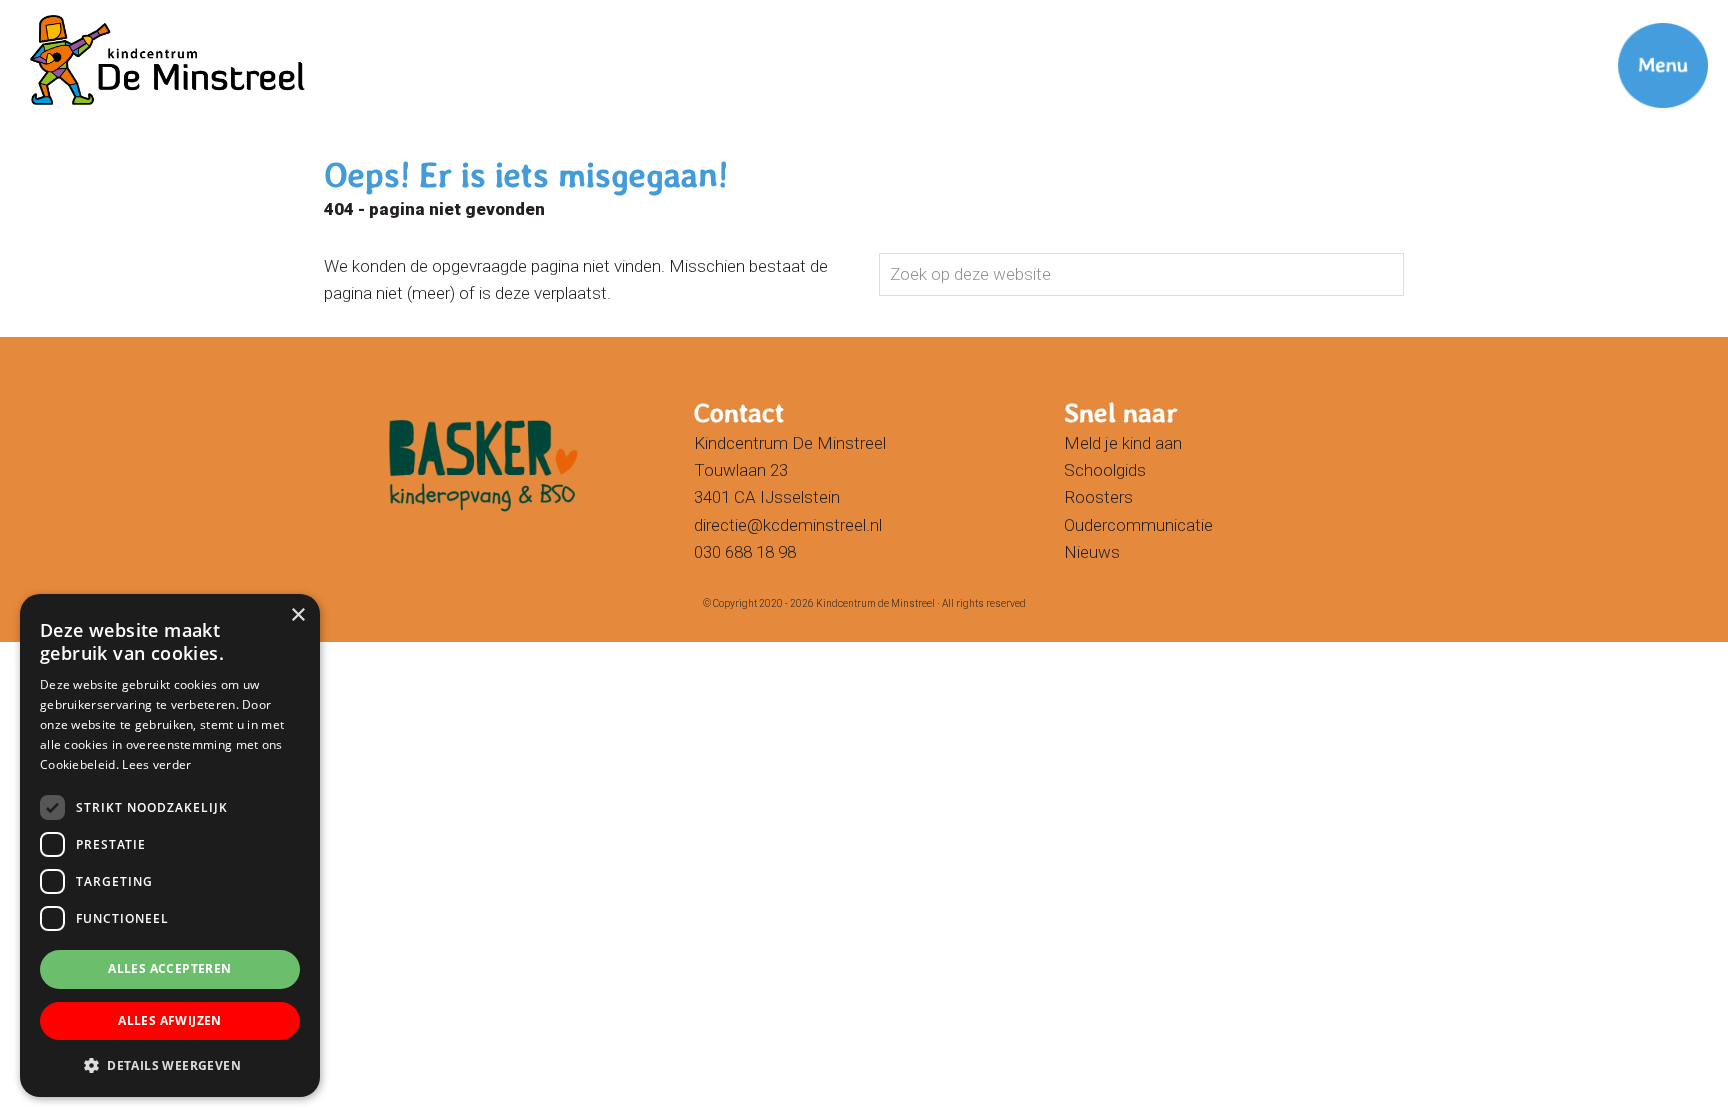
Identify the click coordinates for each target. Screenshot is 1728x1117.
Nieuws (1092, 552)
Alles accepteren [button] (169, 968)
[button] (170, 1065)
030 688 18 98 (745, 552)
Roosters (1098, 497)
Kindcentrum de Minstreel (59, 19)
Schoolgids (1105, 470)
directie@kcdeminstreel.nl (788, 525)
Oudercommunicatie (1138, 525)
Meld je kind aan (1123, 443)
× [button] (297, 615)
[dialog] (170, 845)
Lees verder (156, 764)
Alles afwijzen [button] (170, 1020)
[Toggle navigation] (1638, 35)
